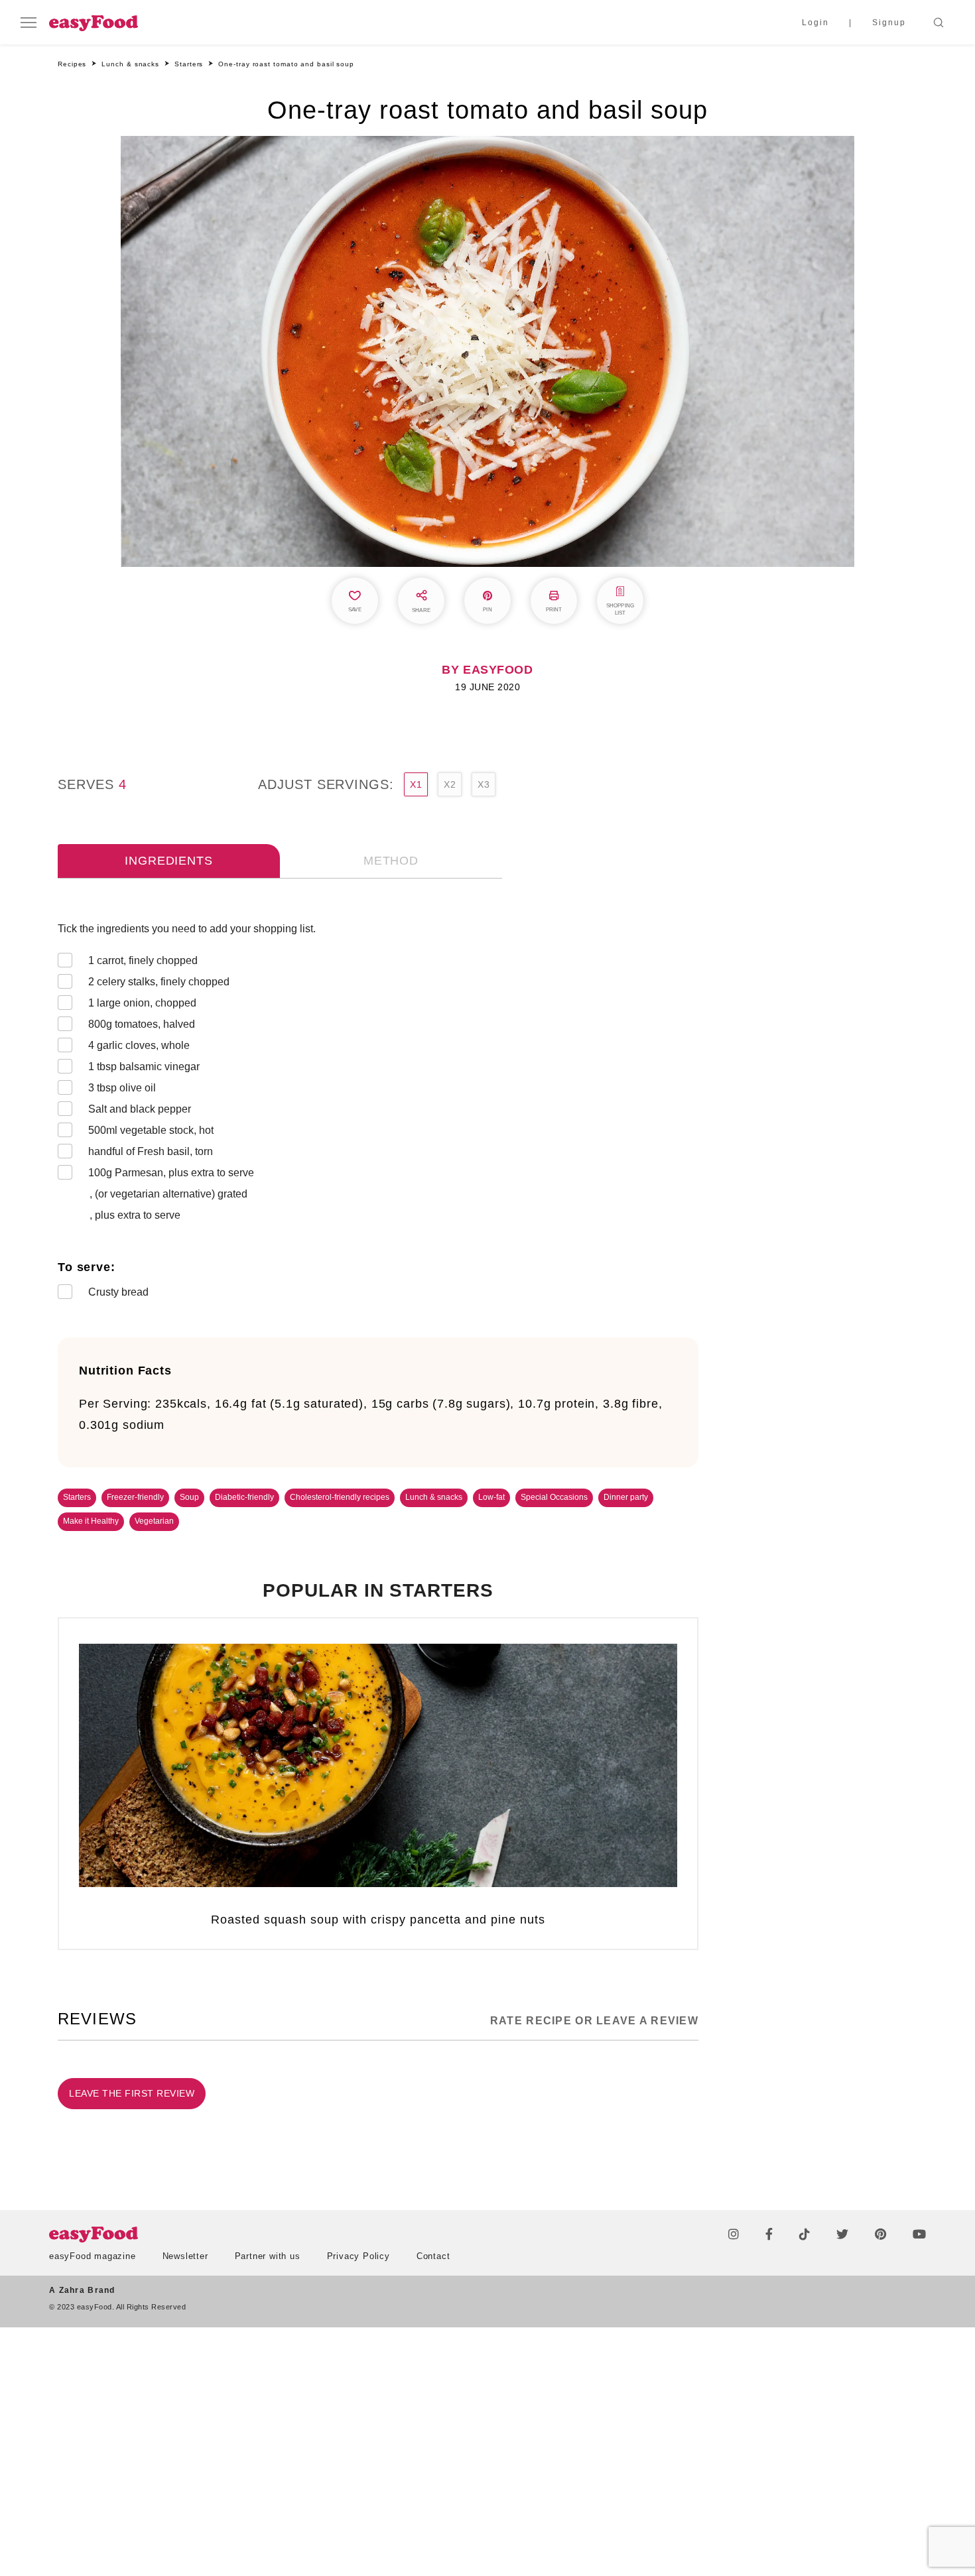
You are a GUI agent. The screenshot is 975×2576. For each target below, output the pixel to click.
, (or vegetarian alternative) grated (168, 1194)
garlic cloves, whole (139, 1045)
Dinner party (626, 1497)
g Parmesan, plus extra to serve (171, 1173)
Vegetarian (154, 1521)
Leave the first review (132, 2093)
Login (815, 23)
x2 (450, 784)
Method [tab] (391, 861)
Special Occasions (554, 1497)
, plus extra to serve (135, 1215)
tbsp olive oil (122, 1088)
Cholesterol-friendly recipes (340, 1497)
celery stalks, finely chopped (159, 982)
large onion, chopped (142, 1003)
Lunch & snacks (434, 1497)
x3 (484, 784)
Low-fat (491, 1497)
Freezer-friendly (135, 1497)
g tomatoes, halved (142, 1024)
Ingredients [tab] (168, 861)
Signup (889, 23)
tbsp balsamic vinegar (144, 1067)
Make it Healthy (91, 1521)
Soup (189, 1497)
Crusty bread (118, 1292)
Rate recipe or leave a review (594, 2021)
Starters (77, 1497)
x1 (416, 784)
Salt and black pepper (140, 1109)
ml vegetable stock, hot (151, 1130)
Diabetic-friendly (244, 1497)
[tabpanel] (378, 1113)
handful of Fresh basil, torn (151, 1151)
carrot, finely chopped (143, 960)
